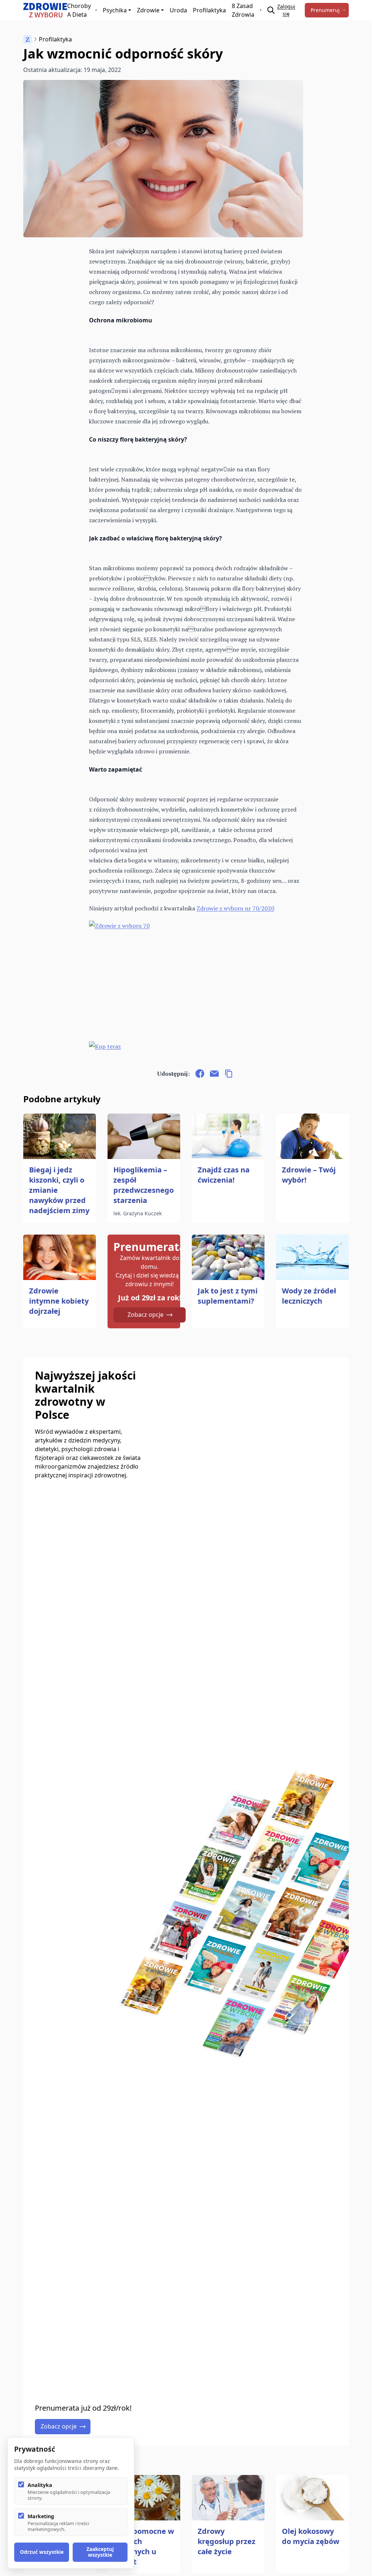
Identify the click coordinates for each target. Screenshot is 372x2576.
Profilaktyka (209, 10)
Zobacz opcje (145, 1315)
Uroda (178, 10)
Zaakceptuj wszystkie (100, 2552)
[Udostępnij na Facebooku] (200, 1074)
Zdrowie (148, 10)
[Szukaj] (271, 10)
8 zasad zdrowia (243, 10)
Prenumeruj (325, 10)
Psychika (115, 10)
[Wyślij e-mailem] (214, 1074)
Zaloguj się (286, 10)
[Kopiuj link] (229, 1074)
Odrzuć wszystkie (42, 2552)
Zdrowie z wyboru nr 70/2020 (235, 908)
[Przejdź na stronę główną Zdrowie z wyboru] (45, 10)
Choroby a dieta (79, 10)
